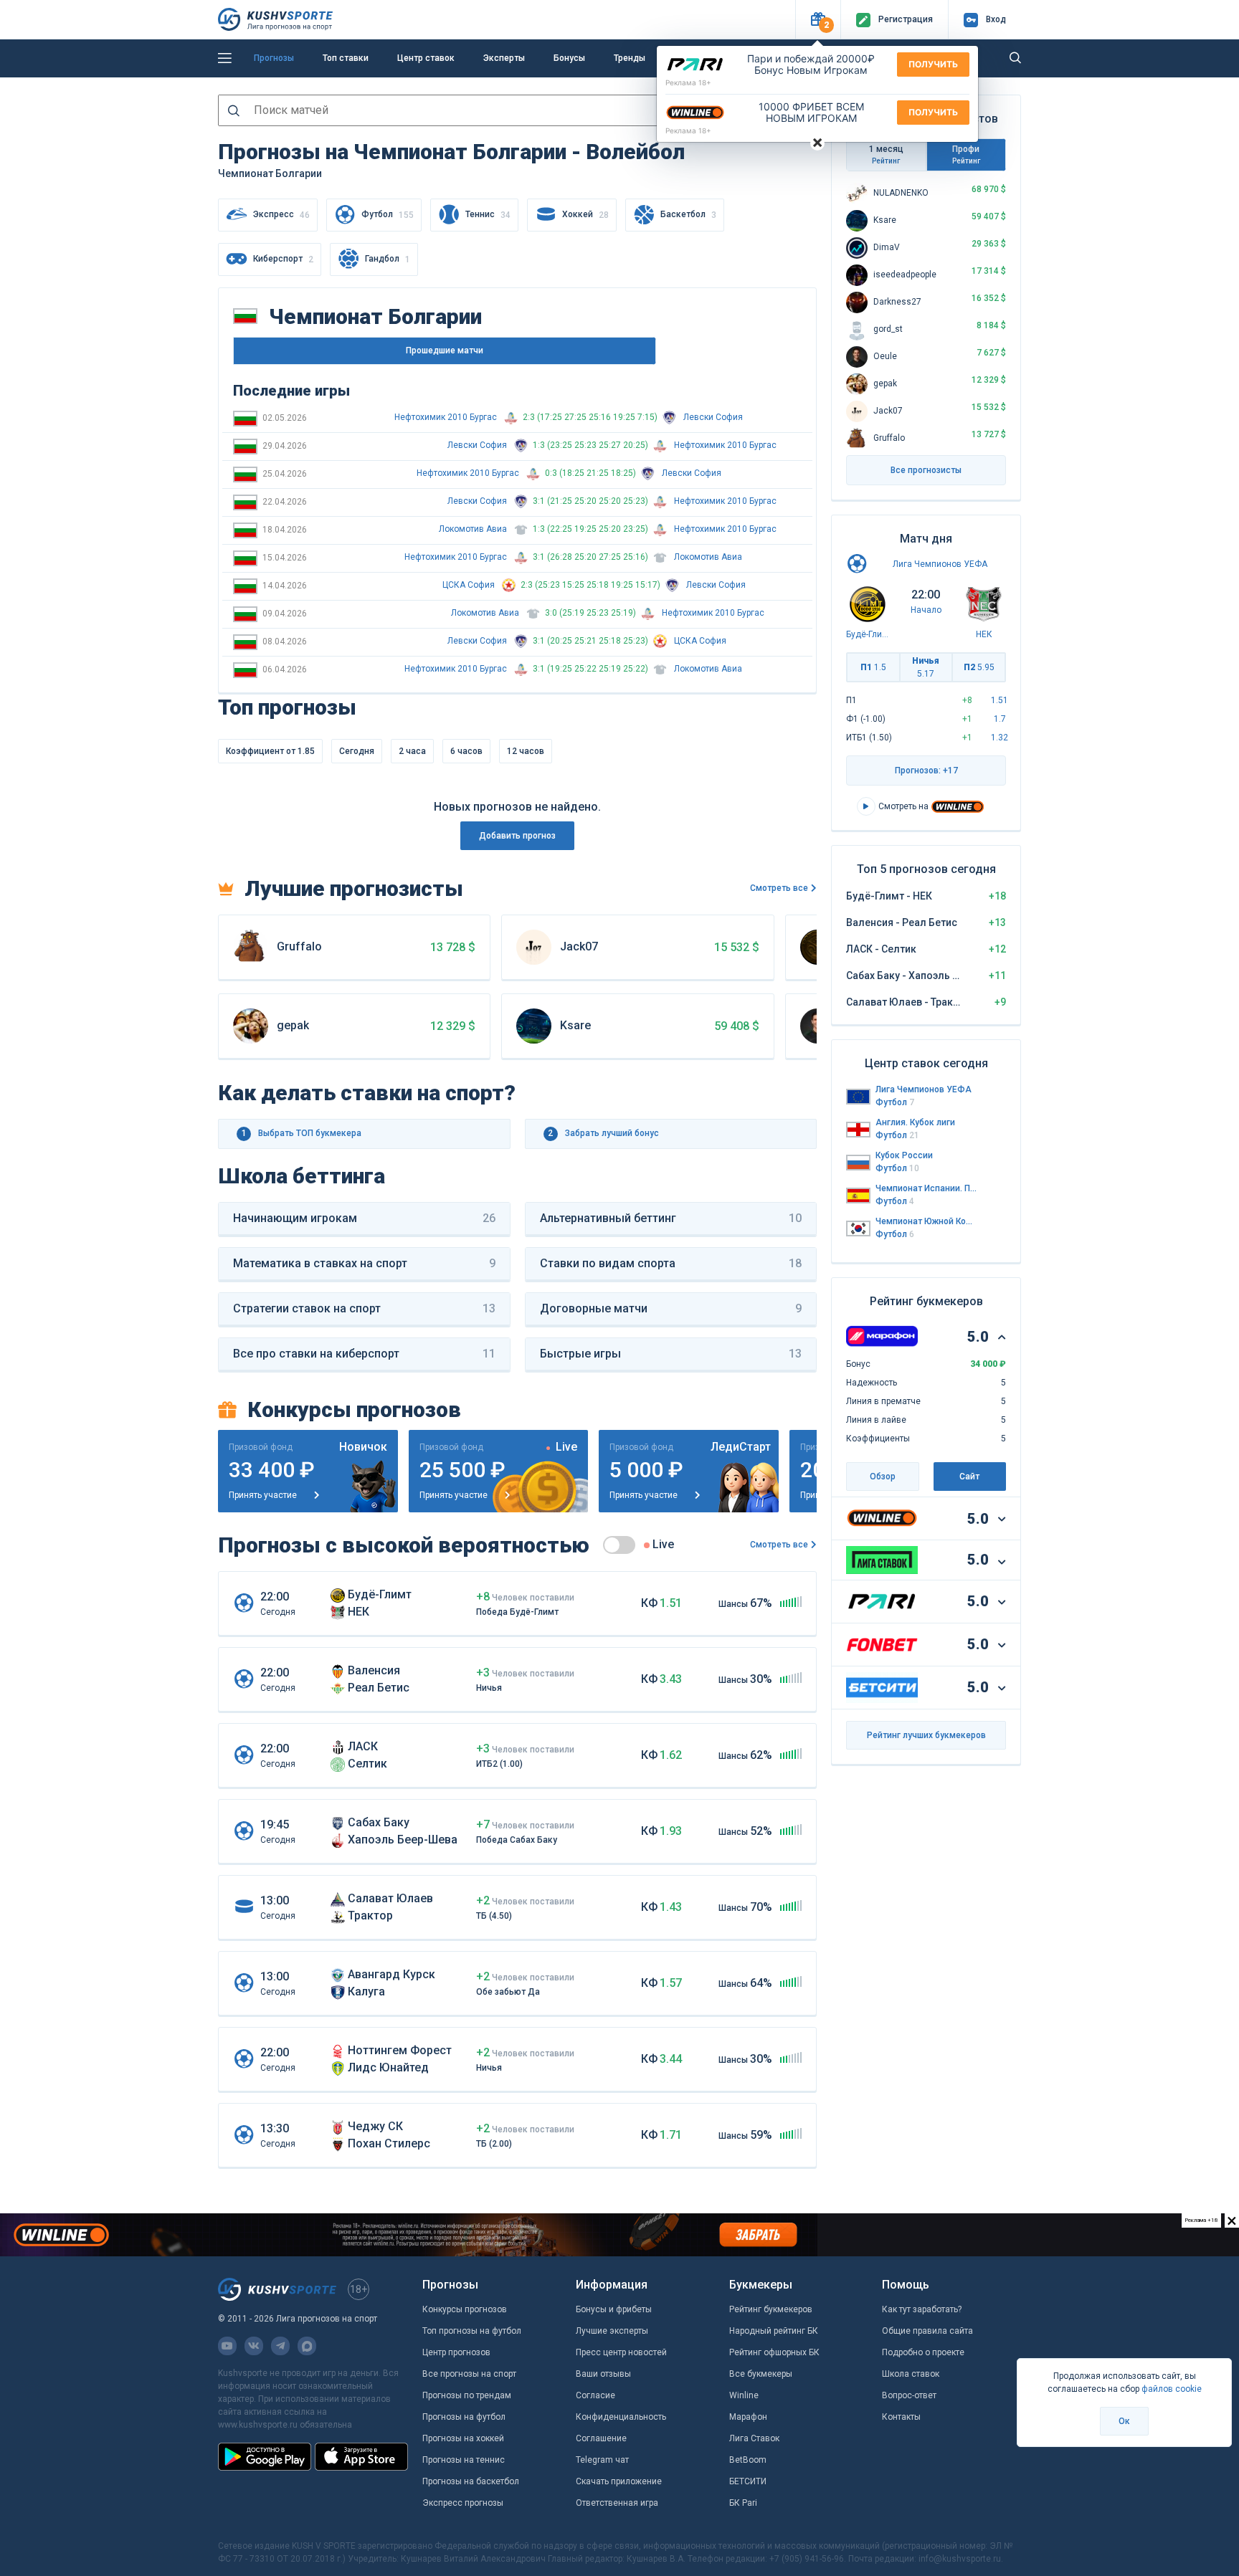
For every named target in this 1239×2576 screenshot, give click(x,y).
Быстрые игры (671, 1354)
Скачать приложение (619, 2481)
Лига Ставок (754, 2438)
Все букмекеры (761, 2374)
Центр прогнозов (456, 2352)
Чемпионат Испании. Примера (926, 1188)
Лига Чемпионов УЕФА (940, 564)
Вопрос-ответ (909, 2395)
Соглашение (601, 2438)
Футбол (388, 215)
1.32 (1000, 738)
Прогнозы (274, 58)
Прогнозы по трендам (467, 2395)
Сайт (969, 1477)
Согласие (595, 2395)
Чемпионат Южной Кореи (926, 1221)
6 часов (466, 751)
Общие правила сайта (927, 2331)
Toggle (619, 1545)
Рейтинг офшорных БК (774, 2352)
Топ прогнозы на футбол (472, 2331)
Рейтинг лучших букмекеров (926, 1735)
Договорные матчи (671, 1308)
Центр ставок (426, 58)
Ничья (926, 667)
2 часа (412, 751)
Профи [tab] (966, 154)
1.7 (1000, 719)
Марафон (748, 2417)
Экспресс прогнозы (463, 2503)
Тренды (630, 58)
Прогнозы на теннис (464, 2460)
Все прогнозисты (926, 470)
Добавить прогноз (517, 836)
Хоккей (585, 215)
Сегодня (357, 751)
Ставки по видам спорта (671, 1263)
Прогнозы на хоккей (463, 2438)
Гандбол (388, 259)
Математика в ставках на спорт (364, 1263)
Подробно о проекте (923, 2352)
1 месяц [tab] (886, 154)
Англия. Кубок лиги (915, 1122)
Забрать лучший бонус (603, 1133)
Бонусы (569, 58)
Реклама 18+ (688, 82)
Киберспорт (283, 259)
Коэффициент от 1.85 (270, 751)
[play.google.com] (265, 2456)
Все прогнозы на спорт (469, 2374)
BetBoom (748, 2460)
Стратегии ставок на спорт (364, 1308)
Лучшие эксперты (612, 2331)
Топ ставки (346, 58)
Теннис (488, 215)
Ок (1124, 2421)
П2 (979, 667)
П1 (873, 667)
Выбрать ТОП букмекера (302, 1133)
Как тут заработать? (922, 2309)
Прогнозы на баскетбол (471, 2481)
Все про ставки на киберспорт (364, 1354)
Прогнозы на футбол (464, 2417)
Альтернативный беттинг (671, 1218)
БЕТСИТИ (748, 2481)
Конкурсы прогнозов (465, 2309)
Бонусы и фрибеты (614, 2309)
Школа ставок (911, 2374)
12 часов (526, 751)
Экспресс (281, 215)
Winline (744, 2395)
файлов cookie (1172, 2389)
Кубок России (904, 1155)
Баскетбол (688, 215)
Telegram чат (602, 2460)
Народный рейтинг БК (774, 2331)
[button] (818, 20)
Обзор (883, 1477)
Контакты (901, 2417)
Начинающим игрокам (364, 1218)
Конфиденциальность (621, 2417)
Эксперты (504, 58)
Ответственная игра (617, 2503)
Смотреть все (779, 888)
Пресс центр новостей (621, 2352)
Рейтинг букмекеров (771, 2309)
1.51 (1000, 700)
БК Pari (743, 2503)
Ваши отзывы (603, 2374)
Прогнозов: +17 (926, 771)
